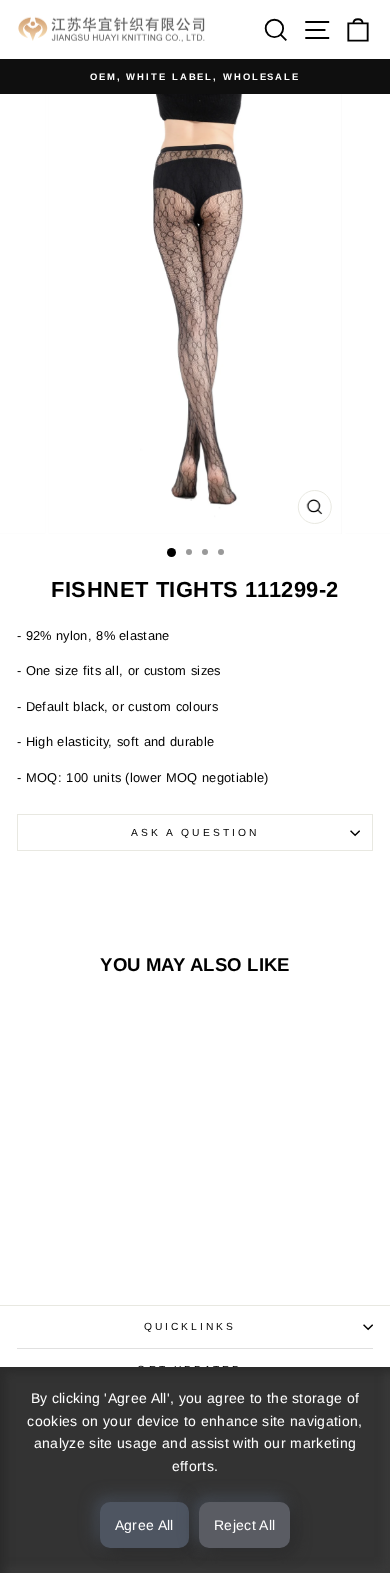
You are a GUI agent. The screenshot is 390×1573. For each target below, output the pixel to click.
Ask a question (195, 832)
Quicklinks (190, 1326)
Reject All (245, 1525)
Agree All (144, 1525)
